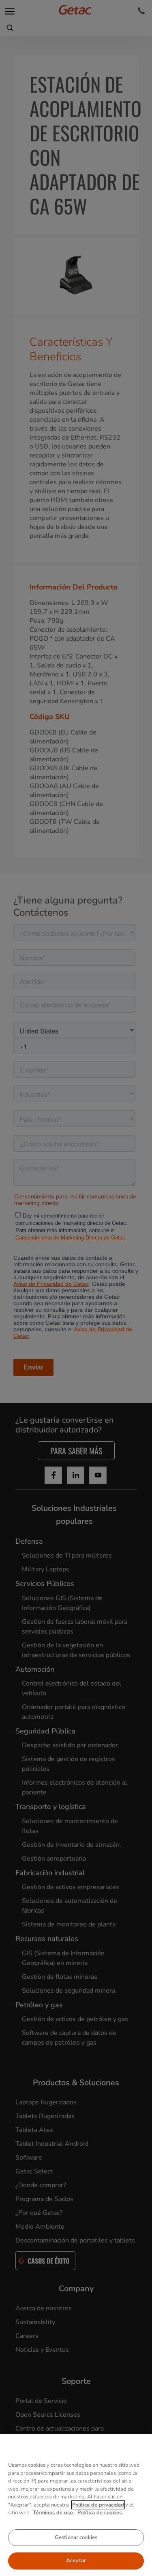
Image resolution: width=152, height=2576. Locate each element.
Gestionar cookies (76, 2537)
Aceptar (76, 2561)
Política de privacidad (98, 2505)
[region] (76, 2505)
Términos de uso (54, 2513)
